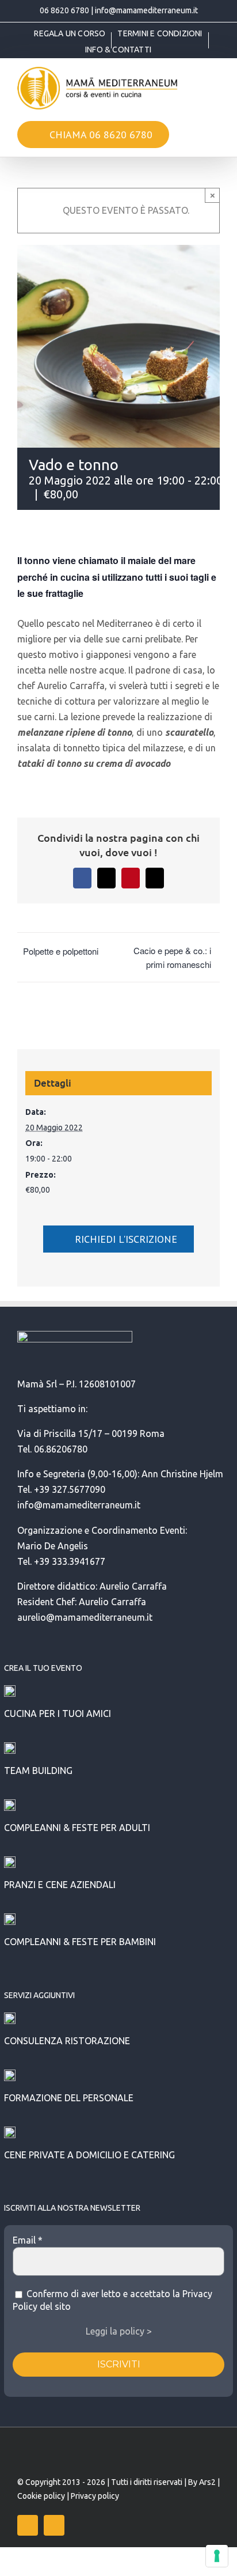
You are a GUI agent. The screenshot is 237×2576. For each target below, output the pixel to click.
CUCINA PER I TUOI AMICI (58, 1713)
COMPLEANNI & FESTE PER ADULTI (77, 1828)
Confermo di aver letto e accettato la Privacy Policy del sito (112, 2300)
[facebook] (28, 2525)
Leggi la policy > (119, 2331)
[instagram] (54, 2525)
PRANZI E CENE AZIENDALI (60, 1885)
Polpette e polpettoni (61, 951)
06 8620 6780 (64, 10)
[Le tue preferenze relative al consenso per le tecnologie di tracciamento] (217, 2556)
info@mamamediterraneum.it (146, 10)
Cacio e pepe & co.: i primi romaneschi (172, 957)
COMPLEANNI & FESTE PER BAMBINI (80, 1942)
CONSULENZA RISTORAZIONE (67, 2041)
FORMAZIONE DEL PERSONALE (69, 2098)
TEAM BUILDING (38, 1771)
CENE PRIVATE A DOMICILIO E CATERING (89, 2155)
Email (28, 2240)
